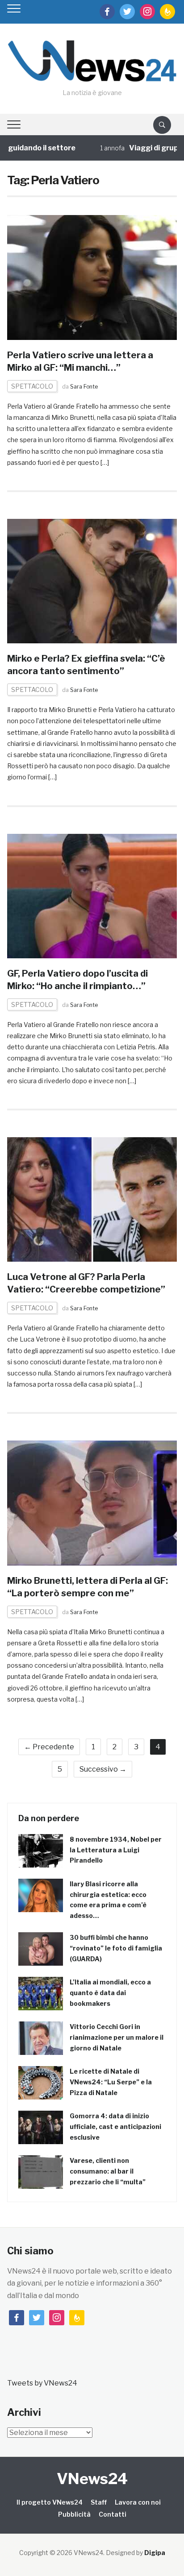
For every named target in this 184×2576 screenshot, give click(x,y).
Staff (99, 2502)
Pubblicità (74, 2514)
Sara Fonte (84, 387)
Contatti (113, 2514)
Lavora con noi (138, 2502)
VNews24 (92, 2479)
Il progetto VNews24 (50, 2502)
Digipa (155, 2553)
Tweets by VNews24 (42, 2383)
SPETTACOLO (32, 386)
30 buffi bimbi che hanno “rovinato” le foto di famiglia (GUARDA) (116, 1948)
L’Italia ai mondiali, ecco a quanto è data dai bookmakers (110, 1993)
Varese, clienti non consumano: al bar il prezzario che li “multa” (108, 2171)
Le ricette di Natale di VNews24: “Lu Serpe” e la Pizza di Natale (111, 2082)
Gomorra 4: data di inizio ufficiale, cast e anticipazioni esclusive (115, 2127)
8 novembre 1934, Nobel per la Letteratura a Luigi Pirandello (116, 1850)
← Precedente (49, 1747)
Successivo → (103, 1769)
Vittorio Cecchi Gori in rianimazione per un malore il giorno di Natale (117, 2037)
